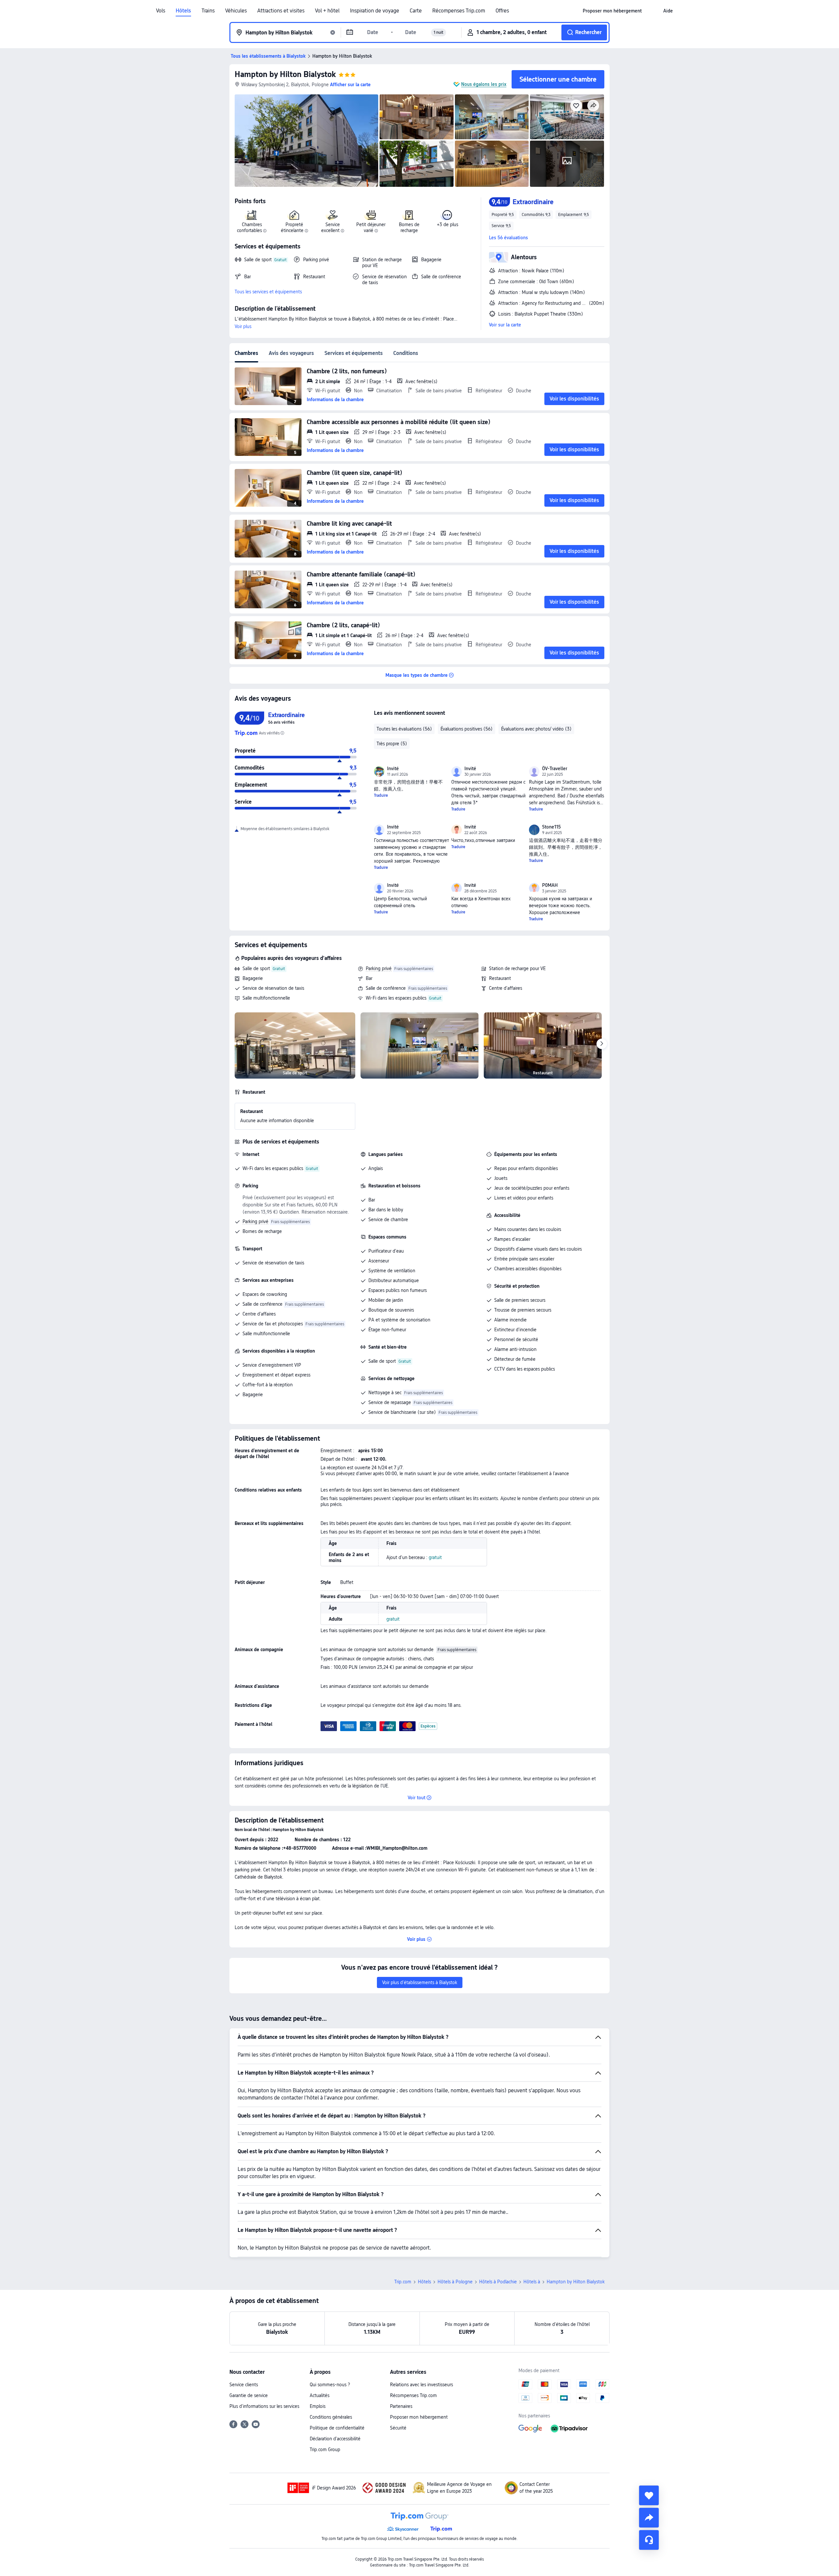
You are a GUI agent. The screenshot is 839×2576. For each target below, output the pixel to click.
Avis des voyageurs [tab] (291, 353)
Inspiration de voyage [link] (375, 11)
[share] (649, 2518)
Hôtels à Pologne (455, 2282)
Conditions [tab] (406, 353)
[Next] (602, 1044)
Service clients (244, 2385)
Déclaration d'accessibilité (335, 2439)
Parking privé (379, 968)
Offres (502, 11)
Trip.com (403, 2282)
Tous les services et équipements (268, 292)
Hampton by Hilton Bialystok (285, 74)
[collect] (649, 2495)
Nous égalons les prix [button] (484, 84)
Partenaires (401, 2406)
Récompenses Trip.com (459, 11)
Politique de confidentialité (337, 2428)
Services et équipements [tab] (354, 353)
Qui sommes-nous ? (330, 2385)
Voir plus (243, 326)
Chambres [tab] (246, 353)
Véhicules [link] (236, 11)
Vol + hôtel (327, 11)
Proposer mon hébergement (419, 2417)
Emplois (318, 2406)
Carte (416, 11)
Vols (161, 11)
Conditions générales (331, 2417)
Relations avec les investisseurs (421, 2385)
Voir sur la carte (505, 325)
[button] (653, 11)
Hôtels (183, 11)
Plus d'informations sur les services (264, 2406)
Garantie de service (249, 2395)
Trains (208, 11)
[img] (306, 141)
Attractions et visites (281, 11)
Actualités (320, 2395)
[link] (612, 11)
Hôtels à (532, 2282)
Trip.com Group (325, 2449)
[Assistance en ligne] (649, 2540)
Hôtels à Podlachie (498, 2282)
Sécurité (398, 2428)
